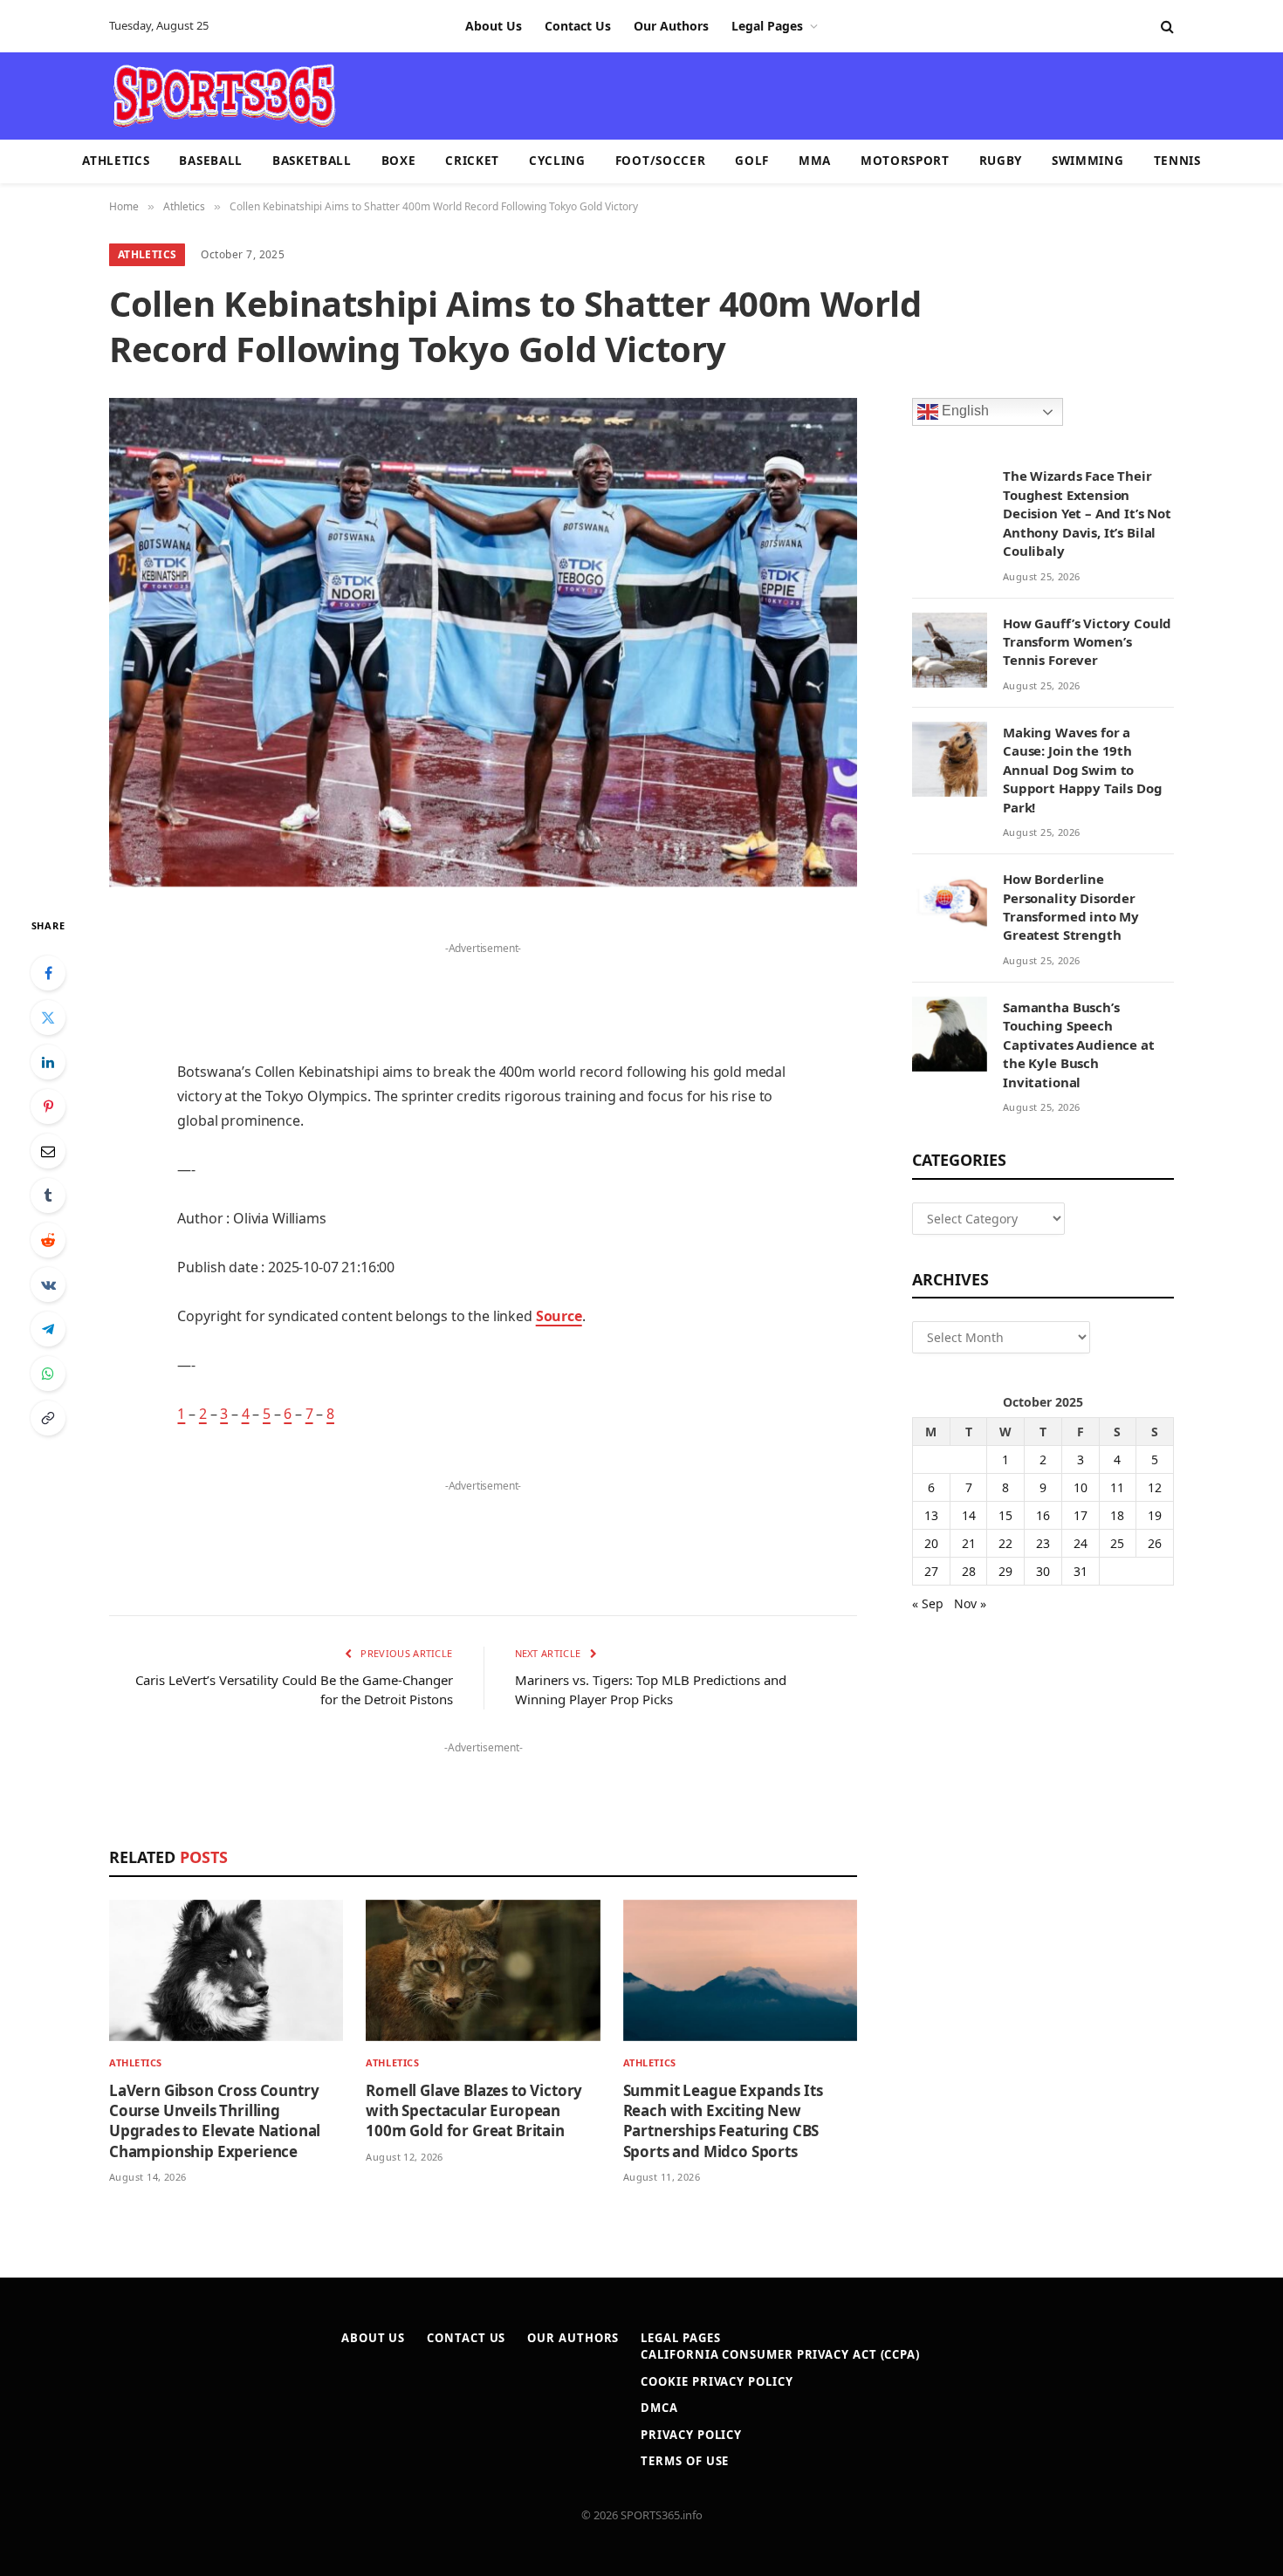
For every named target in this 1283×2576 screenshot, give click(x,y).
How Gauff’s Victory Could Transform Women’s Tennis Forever (1087, 642)
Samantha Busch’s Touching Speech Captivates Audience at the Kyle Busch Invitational (1079, 1045)
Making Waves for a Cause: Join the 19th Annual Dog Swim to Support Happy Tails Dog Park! (1083, 770)
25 (1117, 1543)
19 (1155, 1515)
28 (969, 1571)
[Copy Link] (48, 1418)
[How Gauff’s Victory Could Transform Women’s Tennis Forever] (950, 650)
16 (1043, 1515)
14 (969, 1515)
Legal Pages (767, 26)
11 (1117, 1487)
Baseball (210, 161)
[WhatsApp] (48, 1374)
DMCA (659, 2408)
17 (1081, 1515)
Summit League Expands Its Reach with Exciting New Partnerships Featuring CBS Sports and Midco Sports (723, 2120)
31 (1081, 1571)
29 (1005, 1571)
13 (931, 1515)
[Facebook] (48, 973)
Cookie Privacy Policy (717, 2381)
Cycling (557, 161)
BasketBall (312, 161)
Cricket (472, 161)
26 (1155, 1543)
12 (1155, 1487)
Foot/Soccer (660, 161)
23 (1043, 1543)
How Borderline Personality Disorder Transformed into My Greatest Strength (1071, 907)
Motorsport (905, 161)
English (964, 411)
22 (1005, 1543)
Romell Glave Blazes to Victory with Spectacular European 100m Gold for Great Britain (474, 2110)
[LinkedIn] (48, 1062)
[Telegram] (48, 1329)
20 (931, 1543)
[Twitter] (48, 1017)
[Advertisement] (743, 94)
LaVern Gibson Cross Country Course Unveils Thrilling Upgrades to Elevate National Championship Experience (215, 2120)
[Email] (48, 1151)
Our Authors (671, 26)
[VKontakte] (48, 1285)
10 (1081, 1487)
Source (559, 1316)
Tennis (1177, 161)
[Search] (1166, 27)
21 (969, 1543)
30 (1043, 1571)
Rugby (1001, 161)
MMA (815, 161)
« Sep (928, 1603)
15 (1005, 1515)
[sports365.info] (224, 96)
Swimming (1087, 161)
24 (1081, 1543)
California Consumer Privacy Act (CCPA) (780, 2354)
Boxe (399, 161)
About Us (494, 26)
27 (931, 1571)
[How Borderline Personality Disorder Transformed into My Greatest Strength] (950, 906)
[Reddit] (48, 1240)
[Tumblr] (48, 1196)
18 (1117, 1515)
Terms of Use (685, 2461)
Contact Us (578, 26)
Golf (752, 161)
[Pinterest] (48, 1106)
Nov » (970, 1603)
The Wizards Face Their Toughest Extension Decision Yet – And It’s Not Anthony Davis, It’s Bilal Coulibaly (1087, 513)
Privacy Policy (691, 2435)
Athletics (116, 161)
